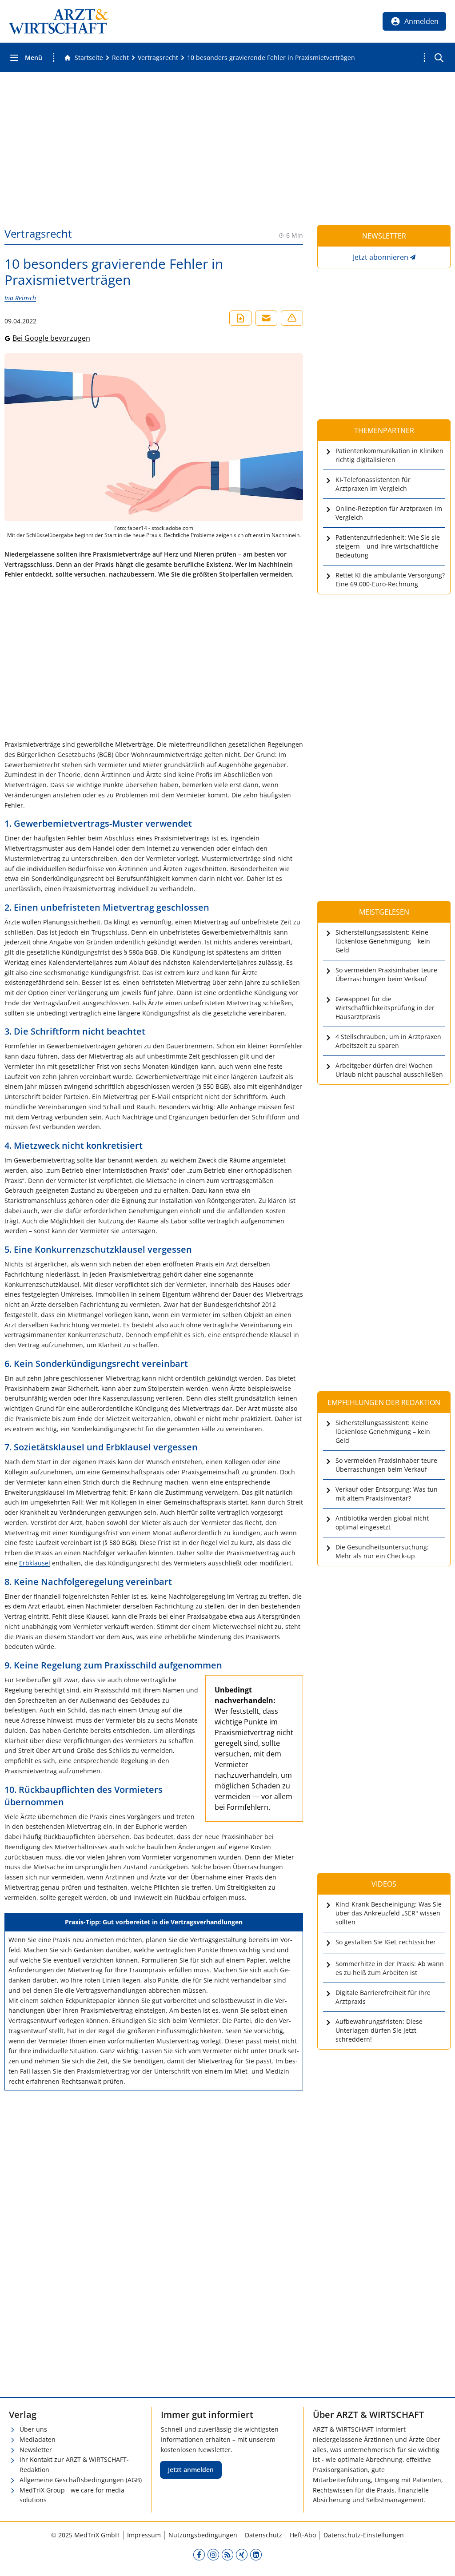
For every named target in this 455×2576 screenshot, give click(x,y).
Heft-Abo (303, 2535)
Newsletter (36, 2450)
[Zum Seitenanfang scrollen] (439, 2560)
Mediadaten (38, 2439)
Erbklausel (35, 1563)
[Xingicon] (242, 2554)
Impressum (144, 2535)
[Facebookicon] (199, 2554)
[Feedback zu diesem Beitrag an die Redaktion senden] (292, 318)
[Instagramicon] (213, 2554)
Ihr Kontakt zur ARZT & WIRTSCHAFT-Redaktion (74, 2465)
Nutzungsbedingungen (203, 2535)
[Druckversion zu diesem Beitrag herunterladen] (240, 318)
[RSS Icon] (227, 2554)
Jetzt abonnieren (381, 257)
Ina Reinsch (20, 298)
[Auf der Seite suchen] (439, 58)
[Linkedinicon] (256, 2554)
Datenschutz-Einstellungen (364, 2535)
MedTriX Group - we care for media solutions (72, 2495)
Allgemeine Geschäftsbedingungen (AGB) (81, 2480)
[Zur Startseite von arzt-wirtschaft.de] (59, 21)
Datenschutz (263, 2535)
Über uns (33, 2429)
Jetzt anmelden (191, 2470)
